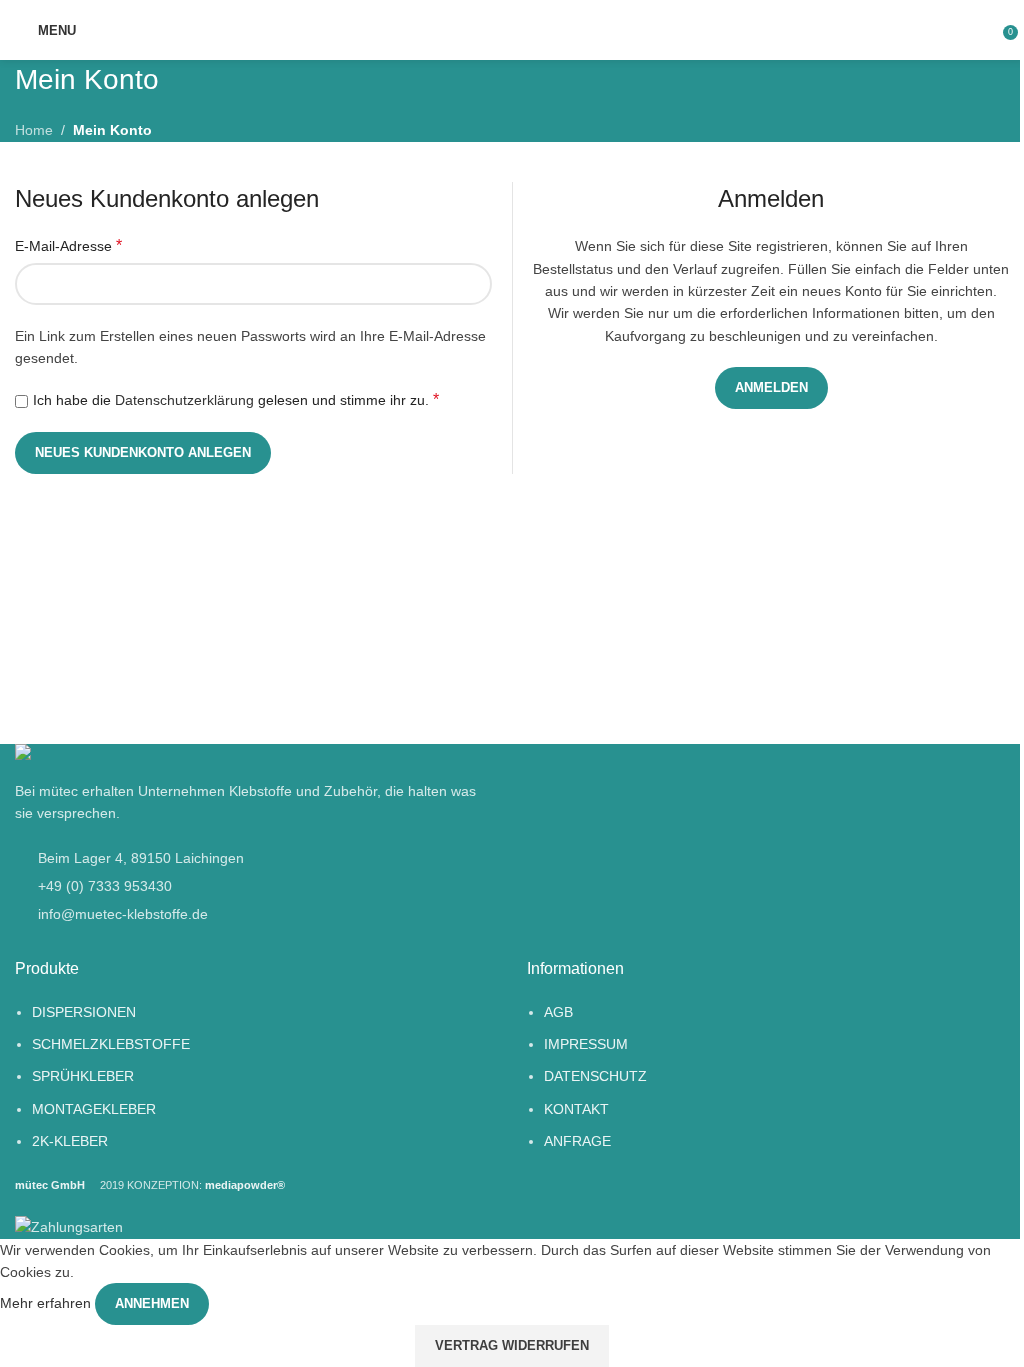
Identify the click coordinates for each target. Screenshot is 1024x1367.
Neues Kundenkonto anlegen (143, 452)
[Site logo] (512, 30)
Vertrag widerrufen (512, 1345)
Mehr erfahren (47, 1303)
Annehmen (152, 1303)
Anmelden (771, 387)
